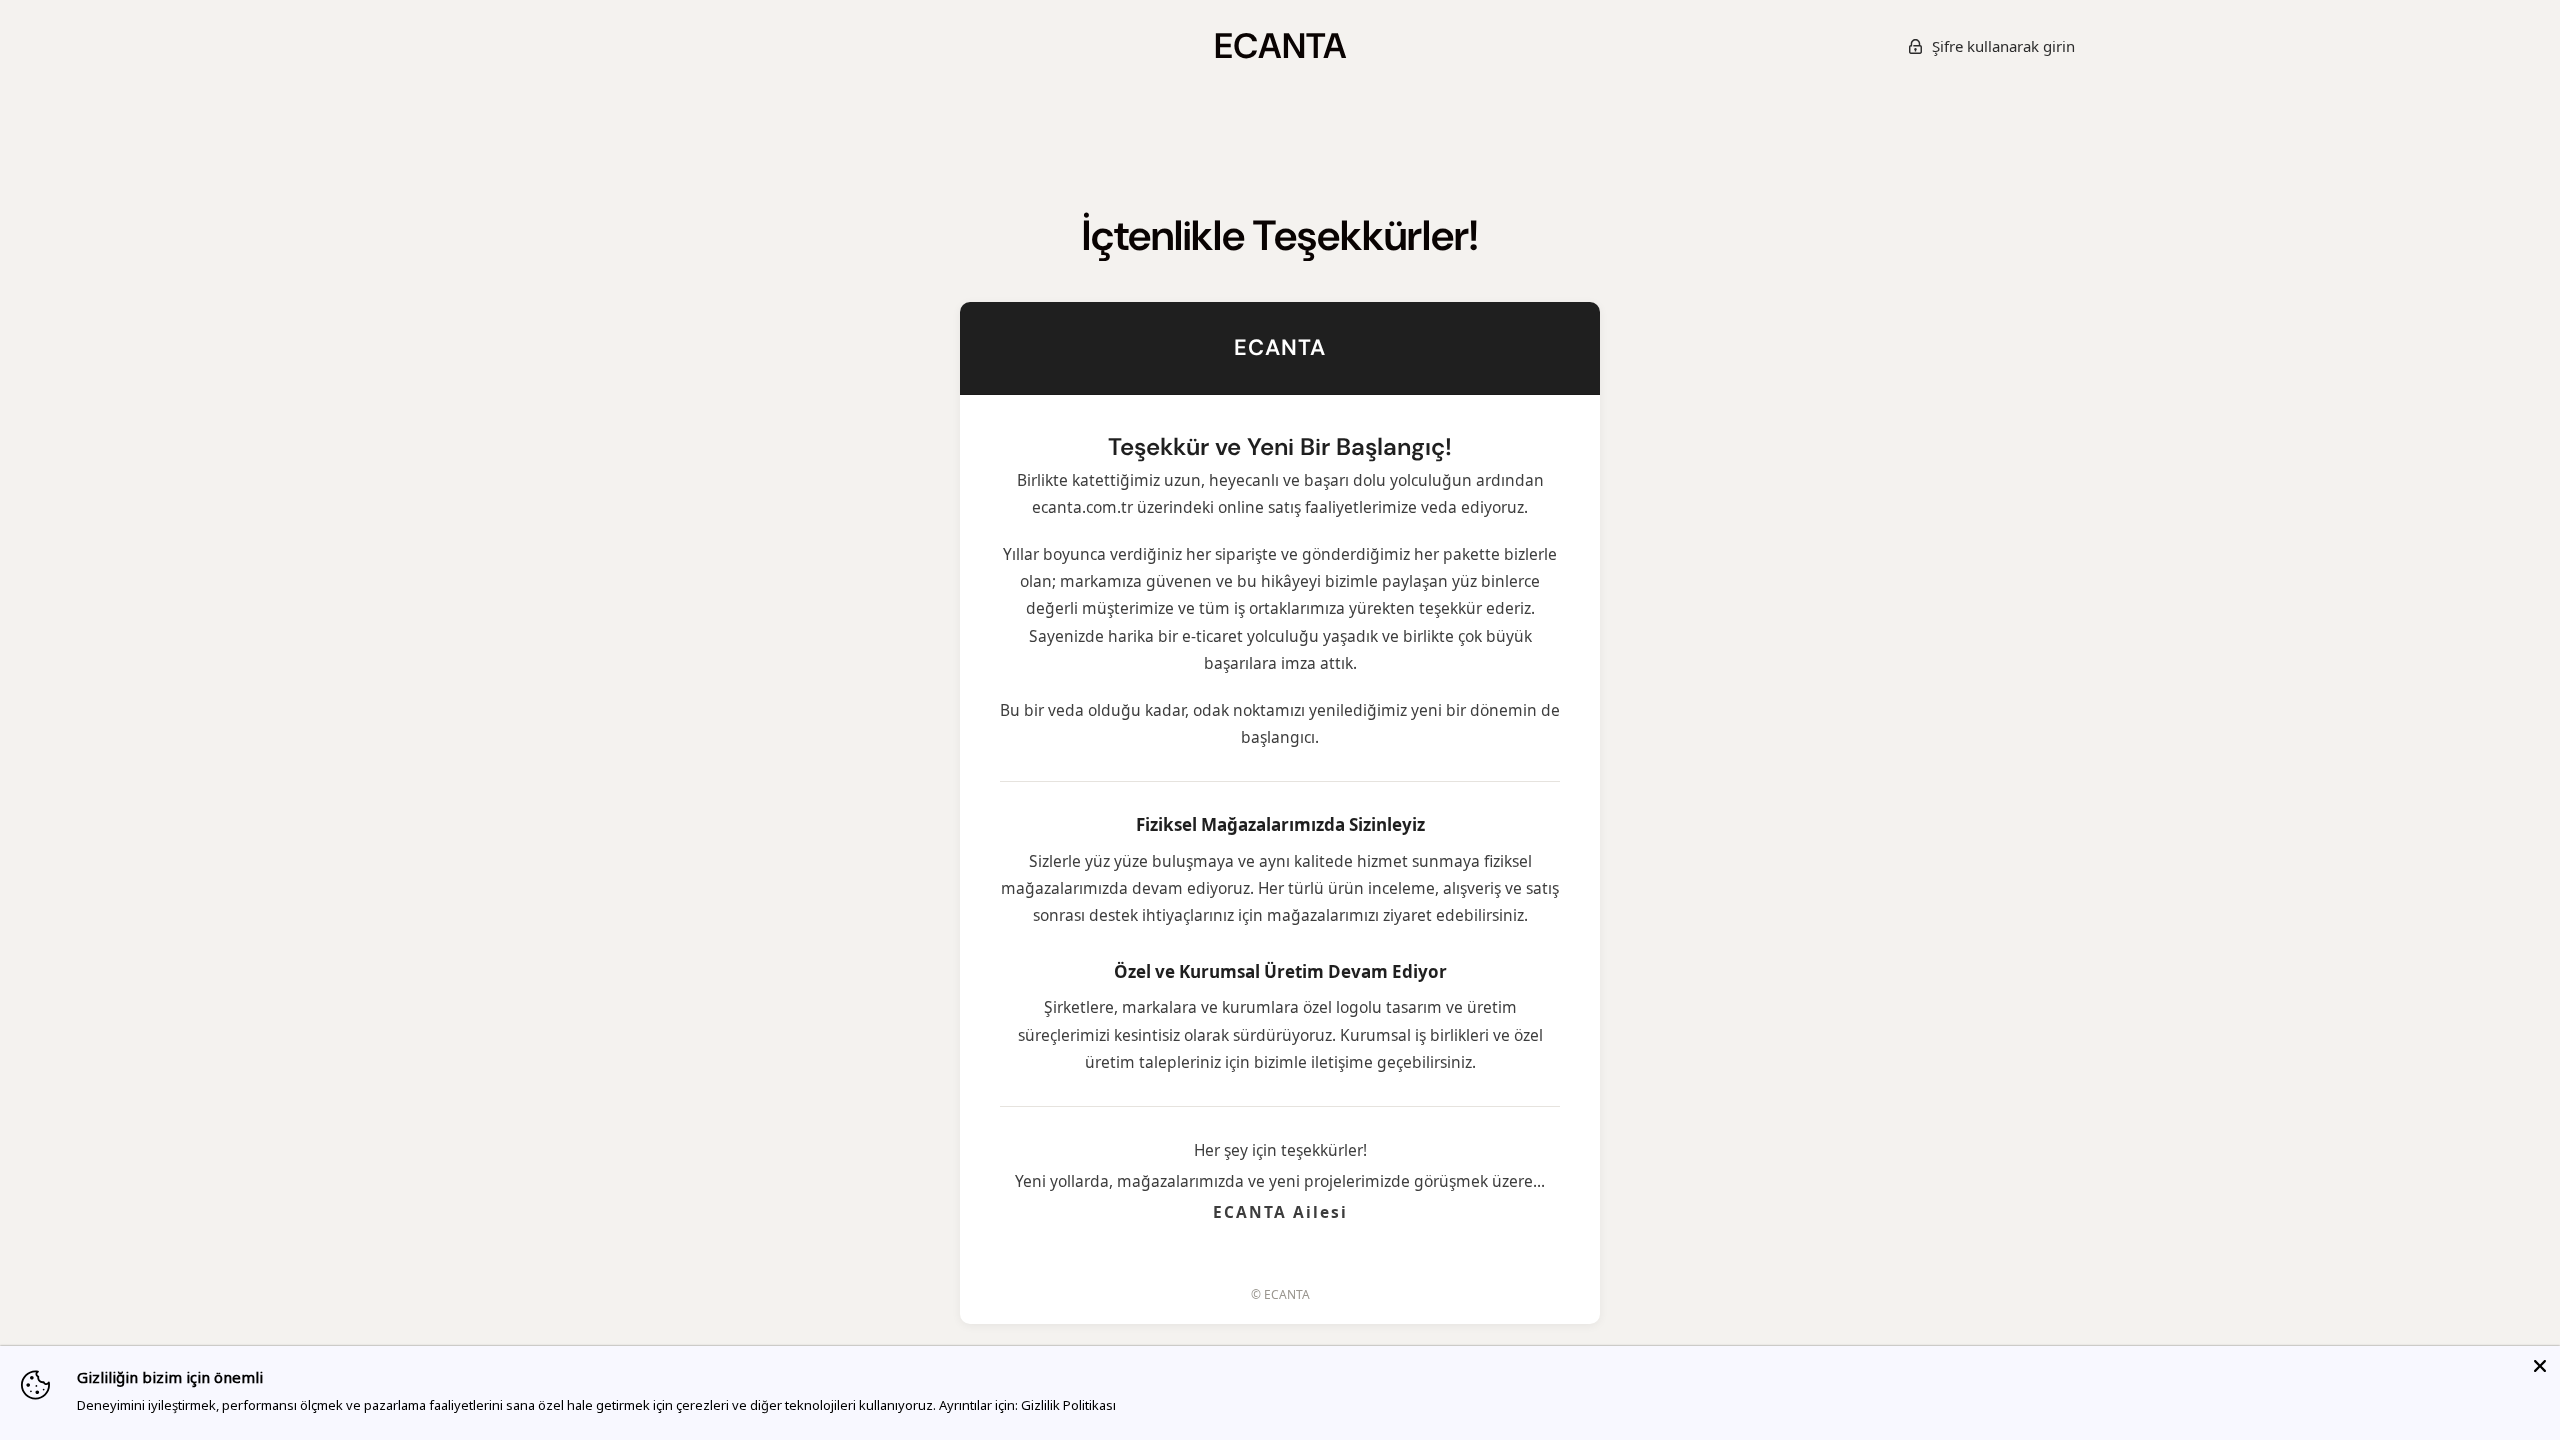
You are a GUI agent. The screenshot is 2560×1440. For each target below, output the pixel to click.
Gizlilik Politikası (1068, 1405)
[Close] (2540, 1366)
